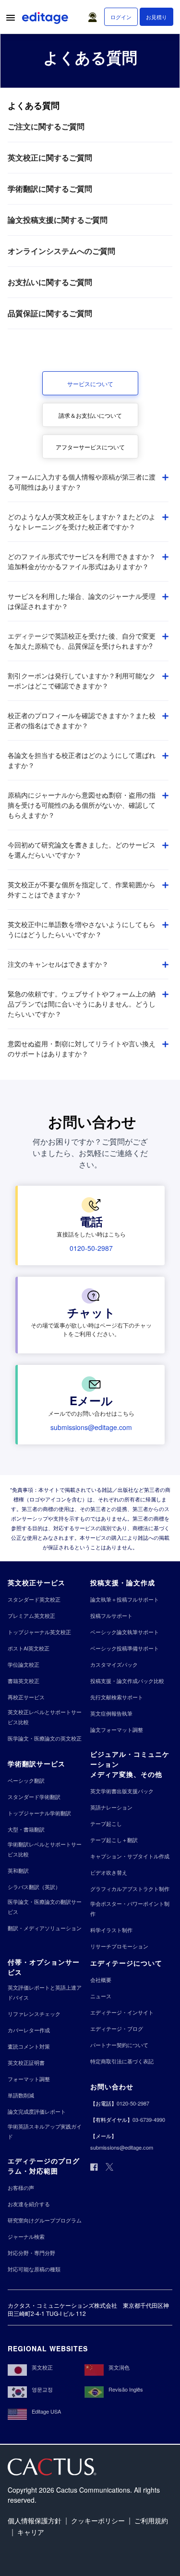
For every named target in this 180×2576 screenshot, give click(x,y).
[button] (95, 15)
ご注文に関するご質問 (46, 126)
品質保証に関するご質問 (50, 313)
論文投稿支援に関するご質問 (58, 220)
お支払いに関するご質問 (50, 282)
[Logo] (46, 20)
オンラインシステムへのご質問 (61, 251)
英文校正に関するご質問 (50, 157)
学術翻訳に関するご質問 (50, 189)
